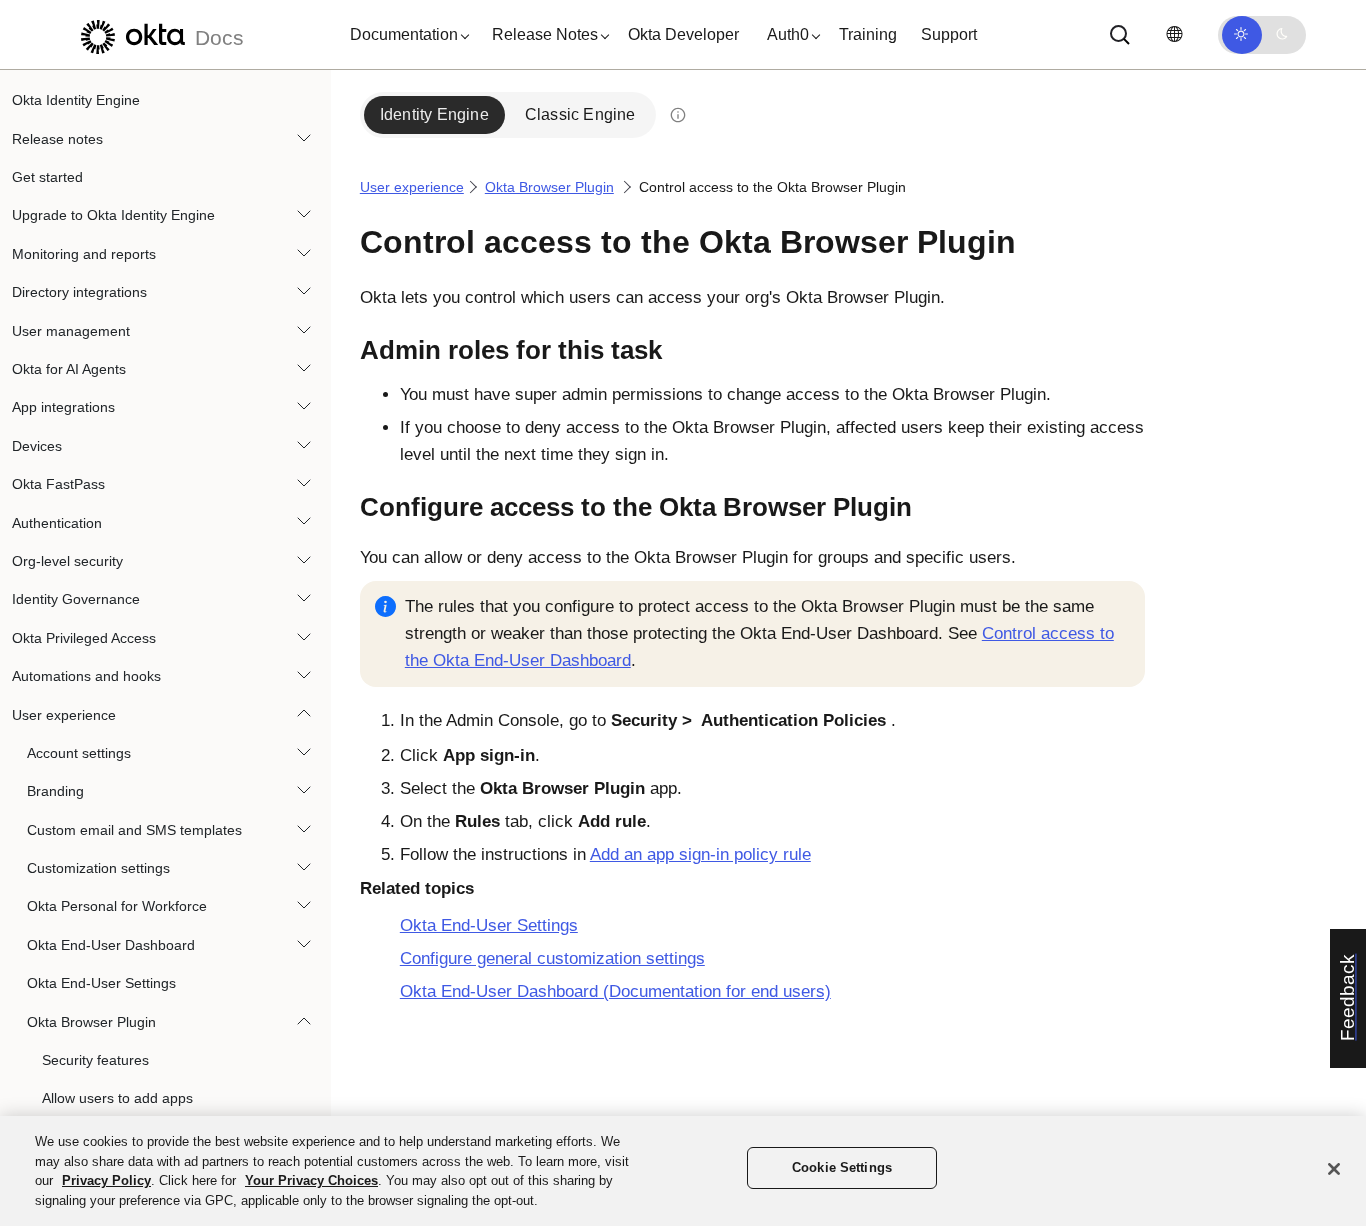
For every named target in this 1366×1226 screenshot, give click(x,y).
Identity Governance (76, 599)
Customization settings (98, 868)
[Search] (1120, 35)
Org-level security (67, 561)
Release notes (57, 138)
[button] (405, 35)
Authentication (57, 522)
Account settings (79, 753)
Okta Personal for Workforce (117, 906)
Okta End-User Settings (101, 983)
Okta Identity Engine (76, 100)
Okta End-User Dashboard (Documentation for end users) (615, 991)
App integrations (63, 407)
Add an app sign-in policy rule (700, 854)
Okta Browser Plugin (91, 1021)
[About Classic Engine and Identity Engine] (678, 115)
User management (71, 330)
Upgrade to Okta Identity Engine (113, 215)
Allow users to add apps (117, 1098)
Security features (95, 1060)
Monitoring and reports (84, 254)
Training (868, 34)
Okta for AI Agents (69, 369)
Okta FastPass (58, 484)
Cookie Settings (842, 1167)
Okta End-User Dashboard (111, 945)
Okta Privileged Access (84, 637)
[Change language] (1174, 34)
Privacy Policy (106, 1180)
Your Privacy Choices (311, 1180)
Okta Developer (683, 34)
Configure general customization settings (552, 958)
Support (949, 34)
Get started (47, 177)
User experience (64, 714)
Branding (55, 791)
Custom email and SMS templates (134, 829)
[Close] (1334, 1169)
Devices (37, 446)
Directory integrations (79, 292)
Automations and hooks (86, 676)
